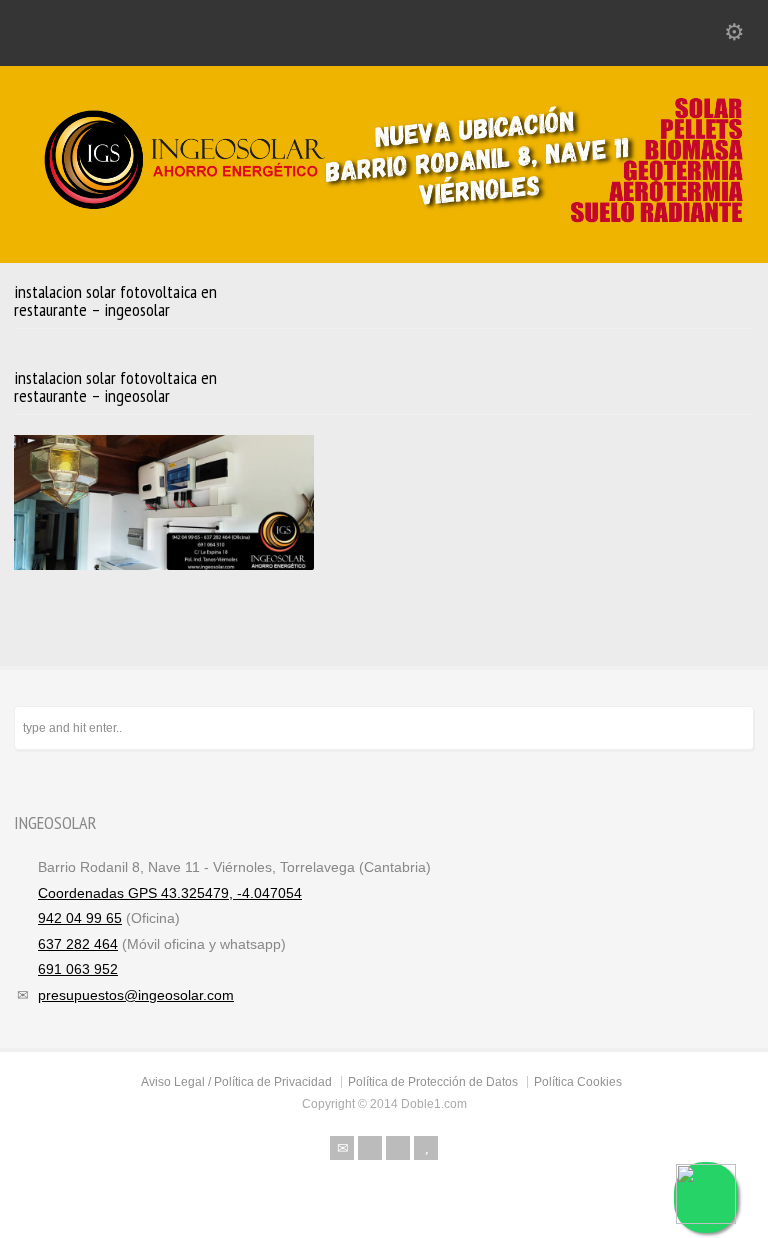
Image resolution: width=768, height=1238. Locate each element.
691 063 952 (78, 969)
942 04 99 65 (80, 918)
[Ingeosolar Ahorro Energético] (384, 221)
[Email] (342, 1148)
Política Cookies (578, 1082)
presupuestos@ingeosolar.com (136, 995)
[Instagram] (398, 1148)
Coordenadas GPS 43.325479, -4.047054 (170, 893)
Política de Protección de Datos (433, 1082)
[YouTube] (426, 1148)
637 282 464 (78, 944)
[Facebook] (370, 1148)
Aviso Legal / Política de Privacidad (236, 1082)
